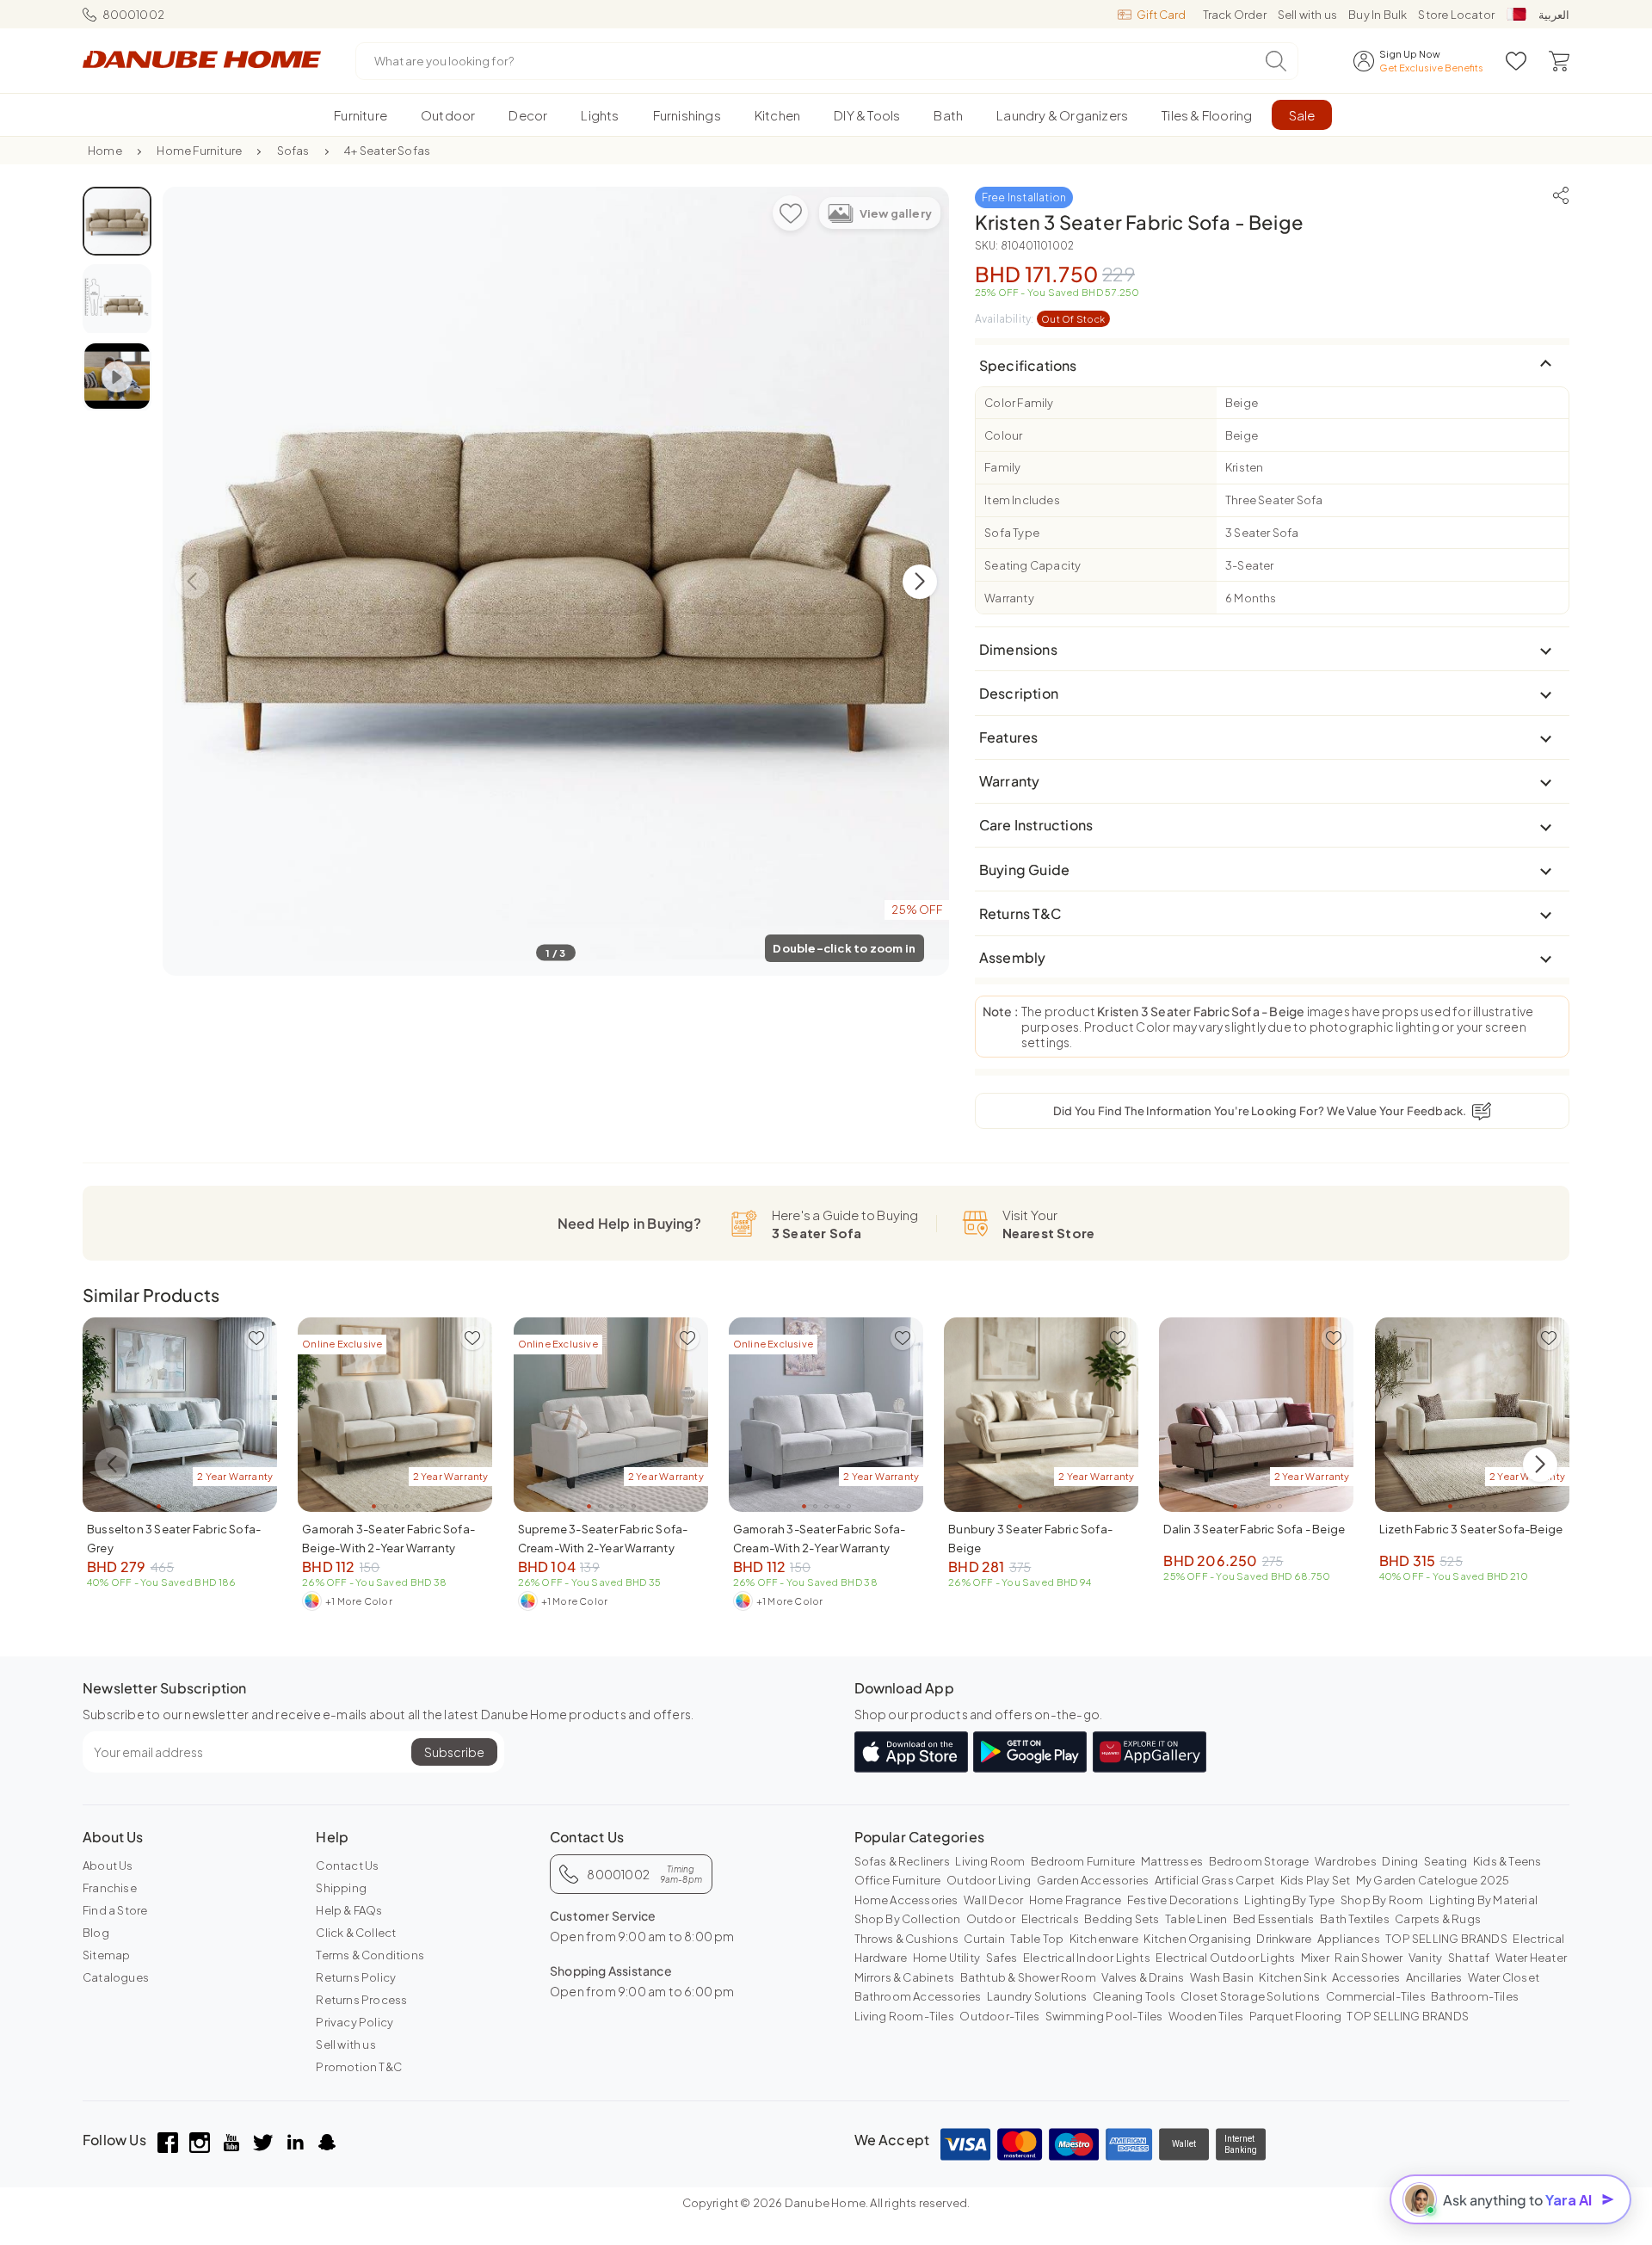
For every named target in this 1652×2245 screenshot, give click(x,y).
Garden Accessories (1093, 1880)
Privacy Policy (354, 2022)
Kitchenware (1104, 1939)
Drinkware (1284, 1939)
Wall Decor (993, 1900)
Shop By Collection (908, 1919)
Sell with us (1307, 15)
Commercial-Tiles (1376, 1996)
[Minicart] (1559, 61)
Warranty (1009, 598)
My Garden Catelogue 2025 (1433, 1880)
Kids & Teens (1507, 1861)
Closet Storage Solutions (1250, 1996)
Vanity (1425, 1958)
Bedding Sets (1122, 1919)
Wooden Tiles (1206, 2016)
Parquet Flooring (1295, 2016)
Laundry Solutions (1037, 1996)
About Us (108, 1866)
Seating (1445, 1861)
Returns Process (361, 2000)
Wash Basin (1222, 1977)
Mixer (1315, 1958)
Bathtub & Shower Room (1028, 1977)
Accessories (1366, 1977)
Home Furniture (199, 151)
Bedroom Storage (1259, 1861)
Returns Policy (356, 1977)
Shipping (341, 1888)
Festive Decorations (1183, 1900)
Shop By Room (1382, 1900)
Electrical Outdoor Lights (1225, 1958)
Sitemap (106, 1955)
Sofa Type (1012, 533)
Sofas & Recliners (902, 1861)
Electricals (1050, 1919)
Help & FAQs (349, 1910)
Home (105, 151)
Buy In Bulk (1378, 15)
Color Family (1019, 403)
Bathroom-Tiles (1475, 1996)
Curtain (984, 1939)
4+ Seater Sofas (387, 151)
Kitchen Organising (1197, 1939)
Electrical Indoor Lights (1087, 1958)
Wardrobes (1346, 1861)
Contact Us (347, 1866)
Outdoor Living (989, 1880)
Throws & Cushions (906, 1939)
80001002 (133, 15)
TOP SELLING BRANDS (1446, 1939)
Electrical (1538, 1939)
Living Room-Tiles (904, 2016)
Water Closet (1504, 1977)
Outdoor (991, 1919)
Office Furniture (898, 1880)
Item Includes (1022, 500)
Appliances (1349, 1939)
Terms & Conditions (370, 1955)
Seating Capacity (1032, 565)
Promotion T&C (359, 2067)
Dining (1400, 1861)
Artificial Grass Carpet (1215, 1880)
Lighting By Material (1483, 1900)
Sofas (293, 151)
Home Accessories (906, 1900)
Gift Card (1161, 15)
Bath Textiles (1355, 1919)
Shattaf (1469, 1958)
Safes (1002, 1958)
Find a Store (115, 1910)
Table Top (1037, 1939)
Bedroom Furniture (1083, 1861)
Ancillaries (1434, 1977)
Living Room (990, 1861)
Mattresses (1172, 1861)
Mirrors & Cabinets (905, 1977)
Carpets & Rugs (1438, 1919)
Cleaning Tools (1134, 1996)
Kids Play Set (1316, 1880)
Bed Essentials (1274, 1919)
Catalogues (116, 1977)
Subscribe (454, 1752)
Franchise (110, 1888)
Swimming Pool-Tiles (1104, 2016)
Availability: (1040, 319)
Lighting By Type (1289, 1900)
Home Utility (946, 1958)
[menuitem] (361, 115)
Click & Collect (356, 1933)
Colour (1003, 435)
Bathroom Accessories (918, 1996)
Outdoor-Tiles (999, 2016)
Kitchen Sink (1292, 1977)
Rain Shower (1368, 1958)
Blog (96, 1933)
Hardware (881, 1958)
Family (1002, 467)
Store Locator (1456, 15)
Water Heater (1531, 1958)
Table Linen (1196, 1919)
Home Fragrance (1076, 1900)
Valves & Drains (1143, 1977)
